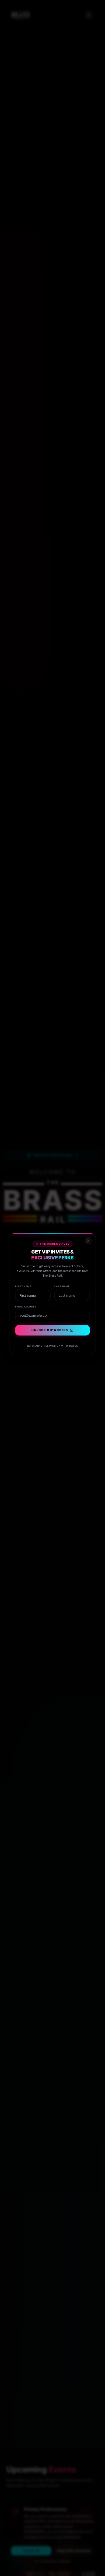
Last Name (63, 1280)
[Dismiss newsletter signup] (92, 1229)
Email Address (23, 1302)
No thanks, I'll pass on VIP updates (52, 1346)
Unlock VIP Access (50, 1329)
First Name (20, 1280)
